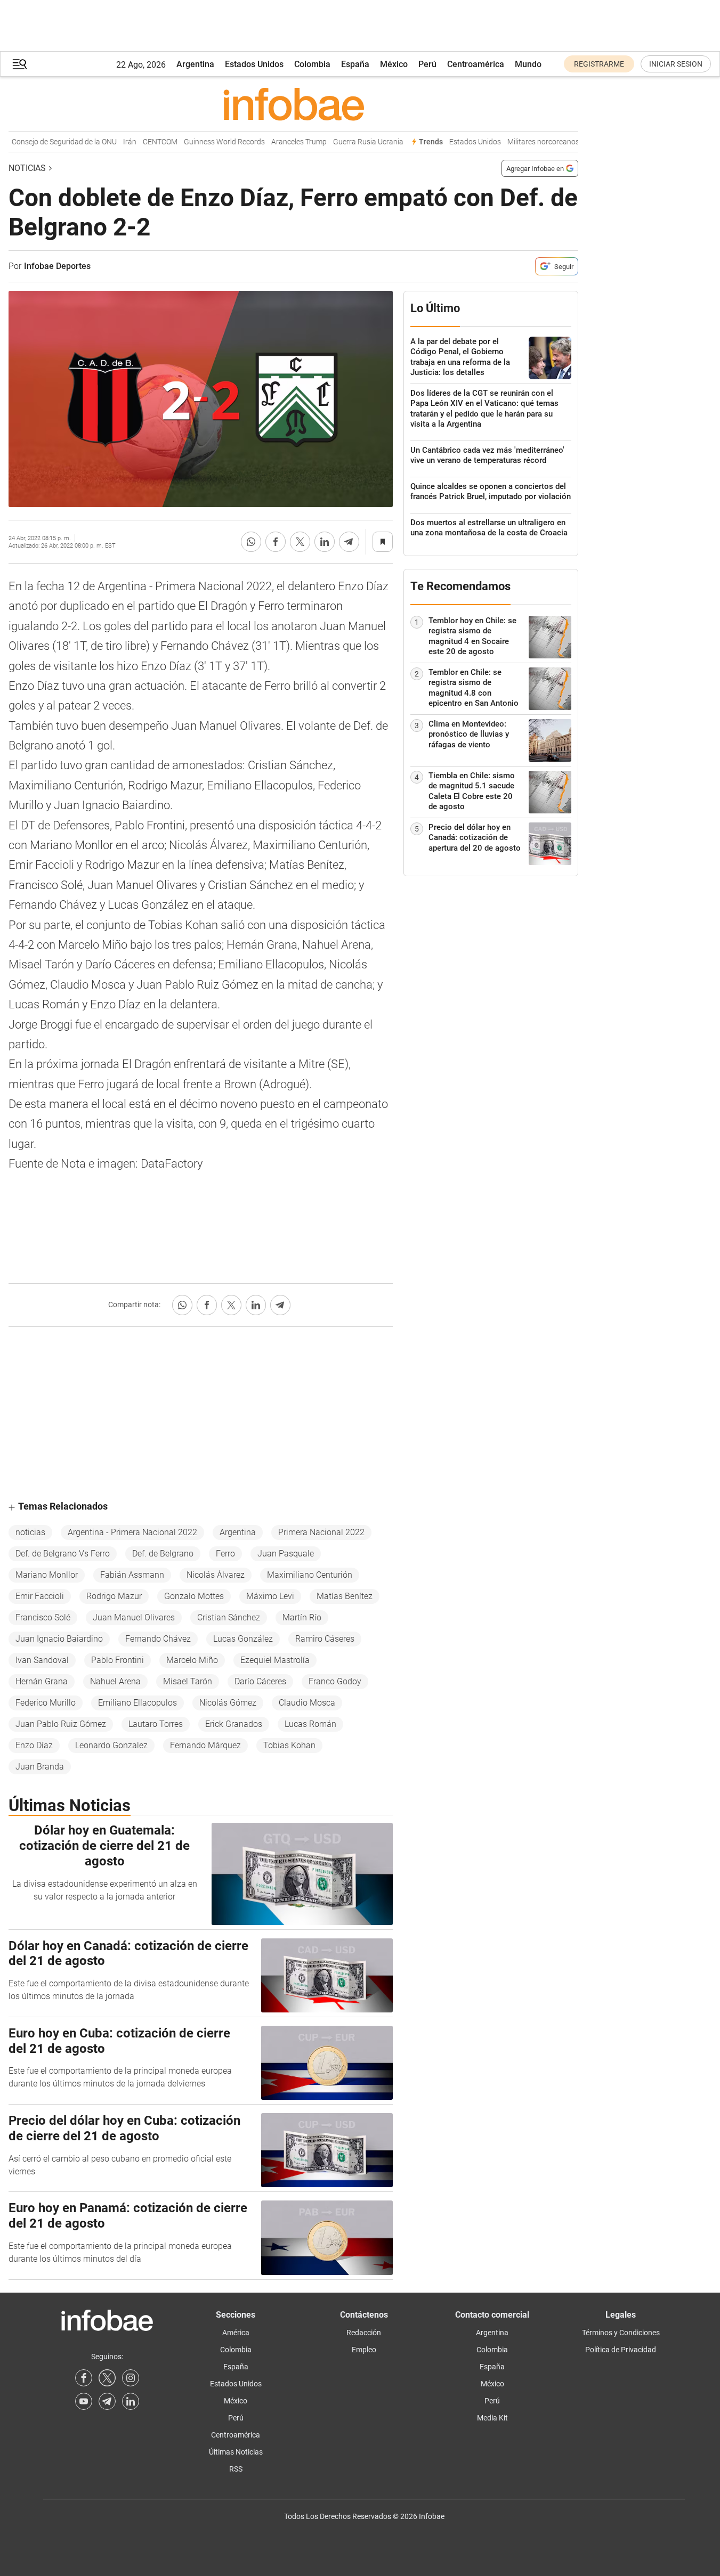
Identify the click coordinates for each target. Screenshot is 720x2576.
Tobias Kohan (289, 1745)
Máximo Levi (270, 1596)
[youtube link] (84, 2401)
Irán (114, 142)
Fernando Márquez (205, 1745)
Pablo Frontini (118, 1660)
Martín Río (302, 1617)
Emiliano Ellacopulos (137, 1703)
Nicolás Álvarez (216, 1575)
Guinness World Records (208, 142)
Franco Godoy (335, 1681)
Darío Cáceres (260, 1681)
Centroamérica (476, 64)
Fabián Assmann (132, 1575)
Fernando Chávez (158, 1639)
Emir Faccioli (40, 1596)
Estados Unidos (254, 64)
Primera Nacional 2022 (321, 1532)
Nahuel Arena (115, 1681)
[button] (20, 64)
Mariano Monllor (47, 1575)
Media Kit (492, 2418)
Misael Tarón (188, 1681)
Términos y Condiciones (621, 2333)
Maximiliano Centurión (310, 1575)
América (236, 2333)
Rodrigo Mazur (114, 1596)
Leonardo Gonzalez (111, 1745)
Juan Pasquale (286, 1554)
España (355, 64)
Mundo (528, 64)
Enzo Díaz (34, 1745)
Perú (427, 64)
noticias (30, 1532)
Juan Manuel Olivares (134, 1617)
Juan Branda (40, 1767)
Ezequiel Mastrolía (275, 1660)
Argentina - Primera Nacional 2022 (132, 1532)
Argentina (195, 64)
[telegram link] (107, 2401)
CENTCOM (144, 142)
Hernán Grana (42, 1681)
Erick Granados (234, 1724)
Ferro (225, 1554)
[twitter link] (107, 2378)
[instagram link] (131, 2378)
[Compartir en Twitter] (300, 542)
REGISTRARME (599, 64)
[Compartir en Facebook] (276, 542)
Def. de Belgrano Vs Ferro (63, 1554)
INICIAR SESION (676, 64)
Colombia (312, 64)
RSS (236, 2469)
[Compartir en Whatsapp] (251, 542)
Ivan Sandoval (42, 1660)
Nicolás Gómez (228, 1703)
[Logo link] (293, 104)
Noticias (27, 168)
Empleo (364, 2350)
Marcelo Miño (192, 1660)
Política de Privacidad (621, 2350)
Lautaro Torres (156, 1724)
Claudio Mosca (307, 1703)
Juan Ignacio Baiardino (59, 1639)
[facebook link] (84, 2378)
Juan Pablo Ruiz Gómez (61, 1724)
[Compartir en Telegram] (349, 542)
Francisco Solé (43, 1617)
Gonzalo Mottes (194, 1596)
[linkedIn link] (131, 2401)
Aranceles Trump (283, 142)
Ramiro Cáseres (325, 1639)
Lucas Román (310, 1724)
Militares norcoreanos (527, 142)
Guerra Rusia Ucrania (352, 142)
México (394, 64)
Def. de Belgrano (163, 1554)
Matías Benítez (345, 1596)
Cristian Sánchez (229, 1617)
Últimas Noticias (236, 2452)
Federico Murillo (46, 1703)
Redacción (364, 2333)
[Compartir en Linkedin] (325, 542)
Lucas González (243, 1639)
